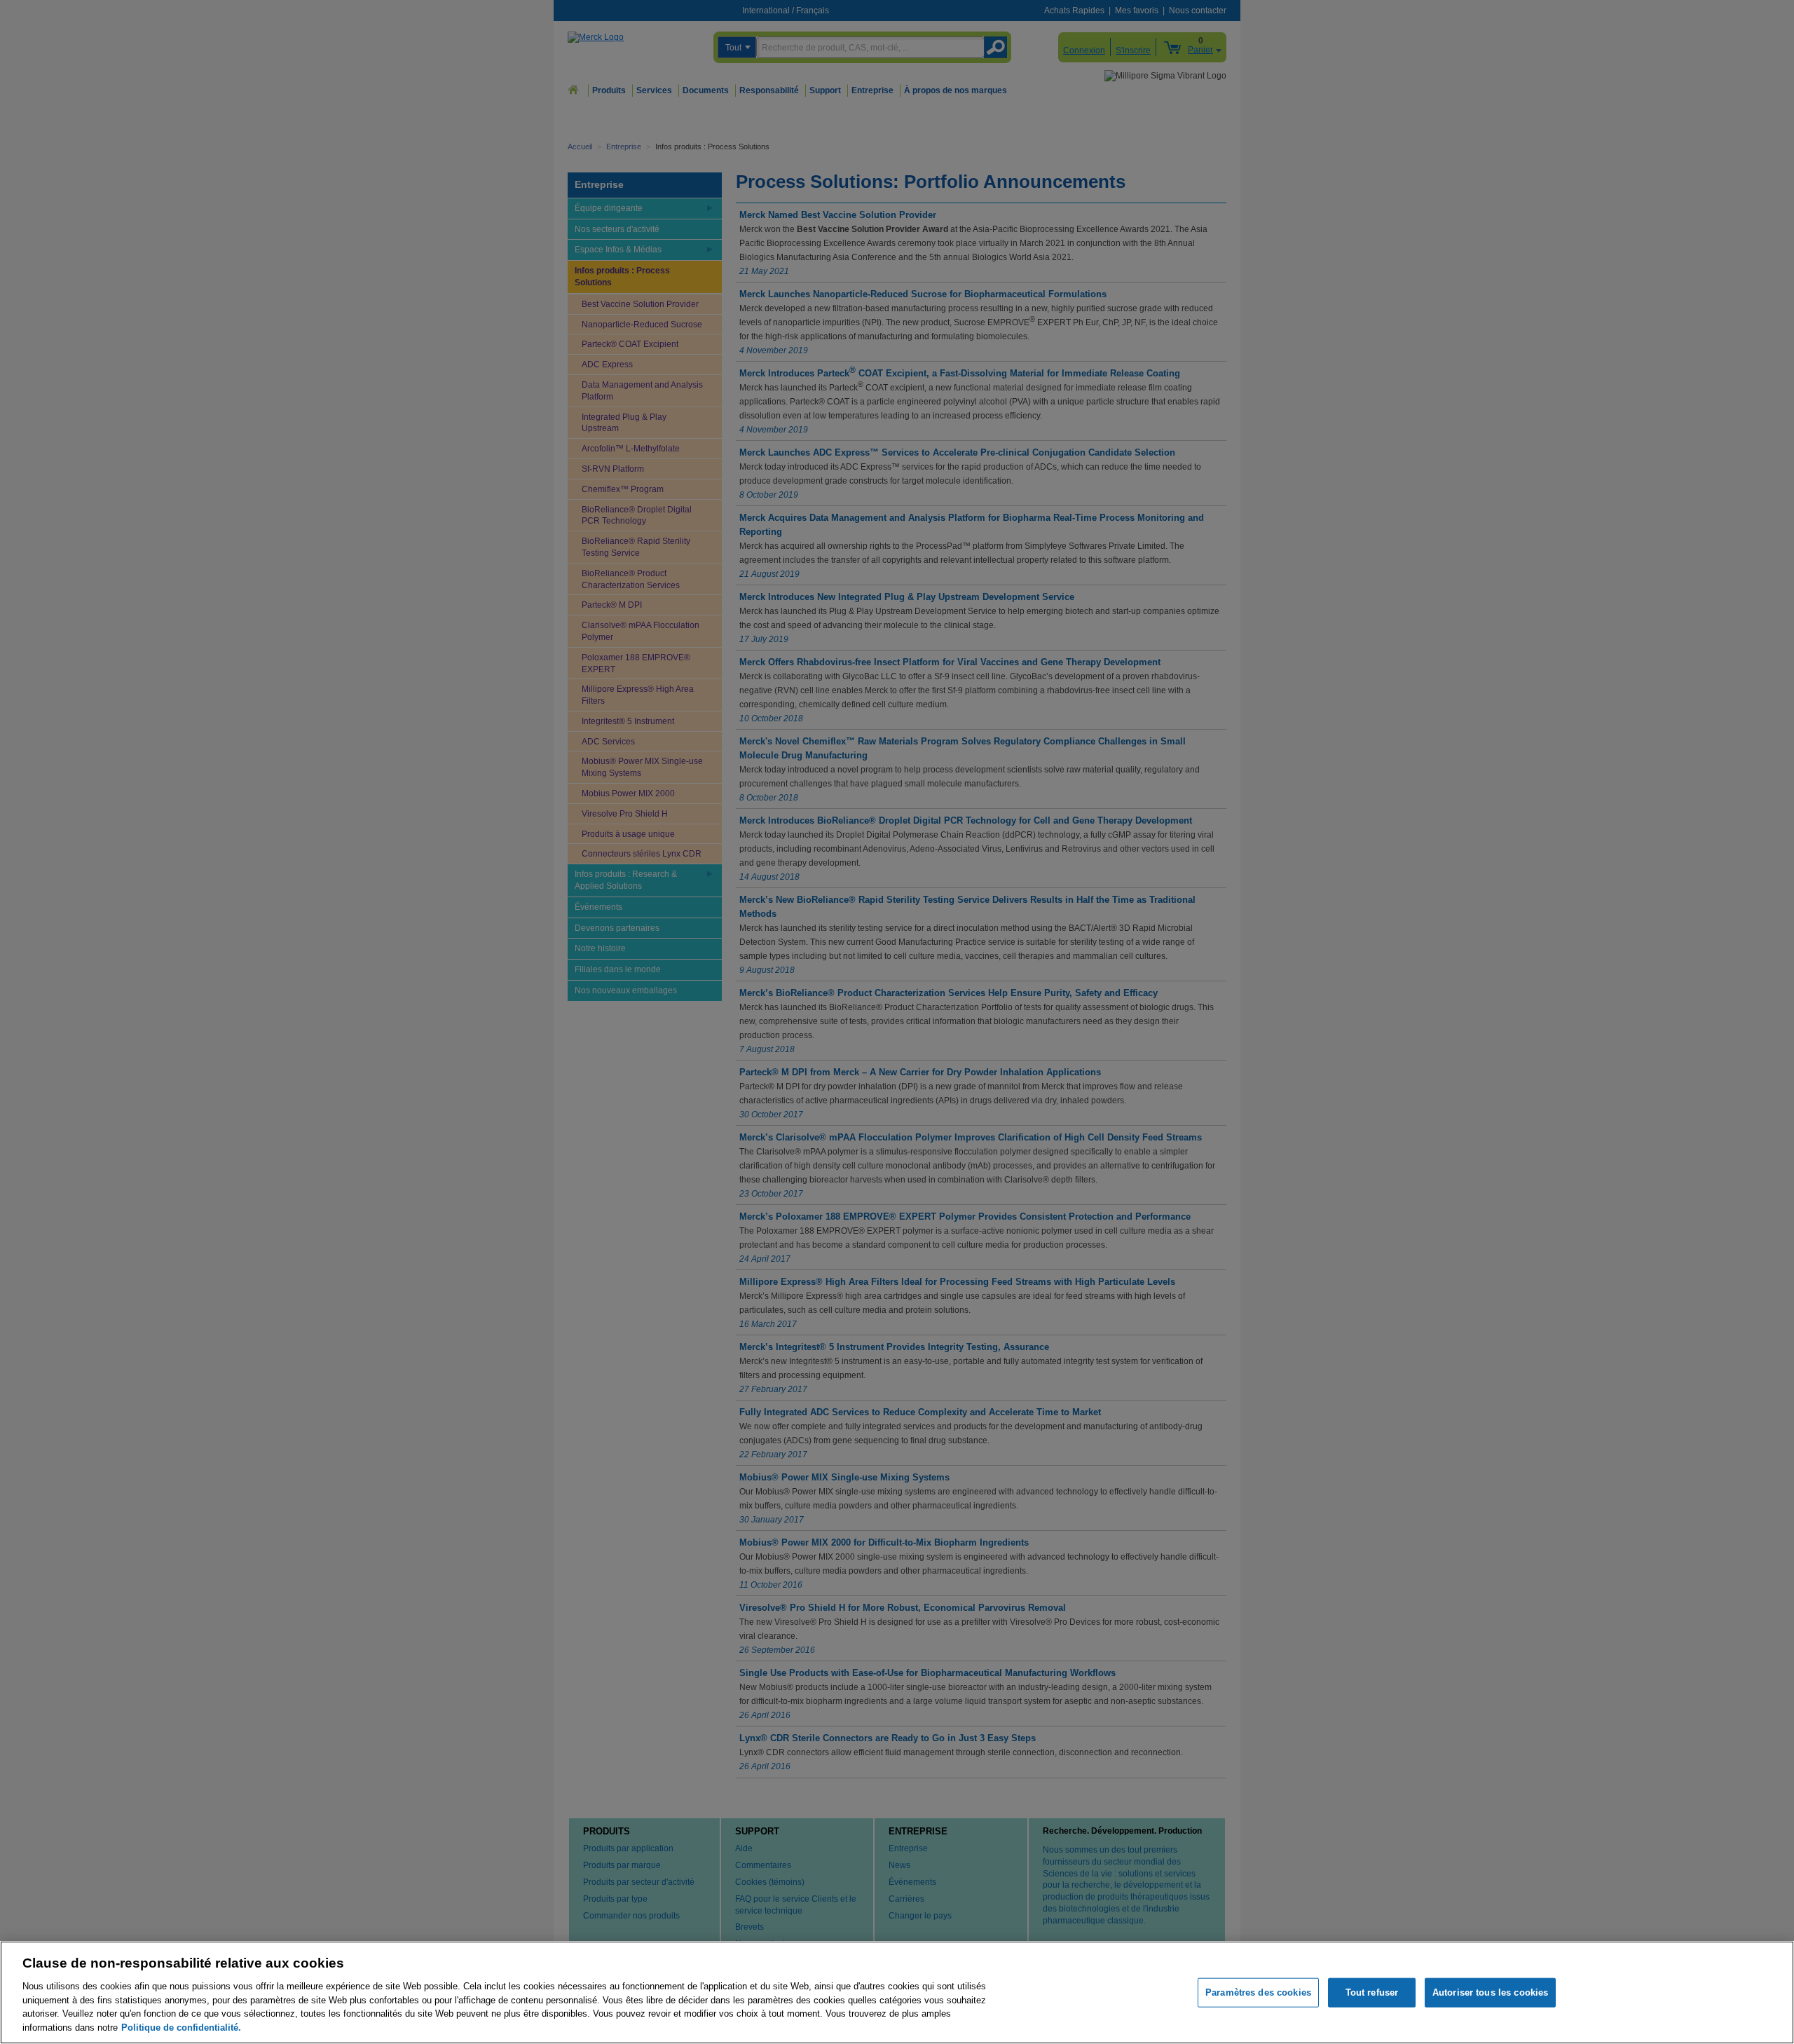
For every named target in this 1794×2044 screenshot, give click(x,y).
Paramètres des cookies (1258, 1992)
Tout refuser (1372, 1992)
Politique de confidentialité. (181, 2027)
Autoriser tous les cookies (1490, 1992)
